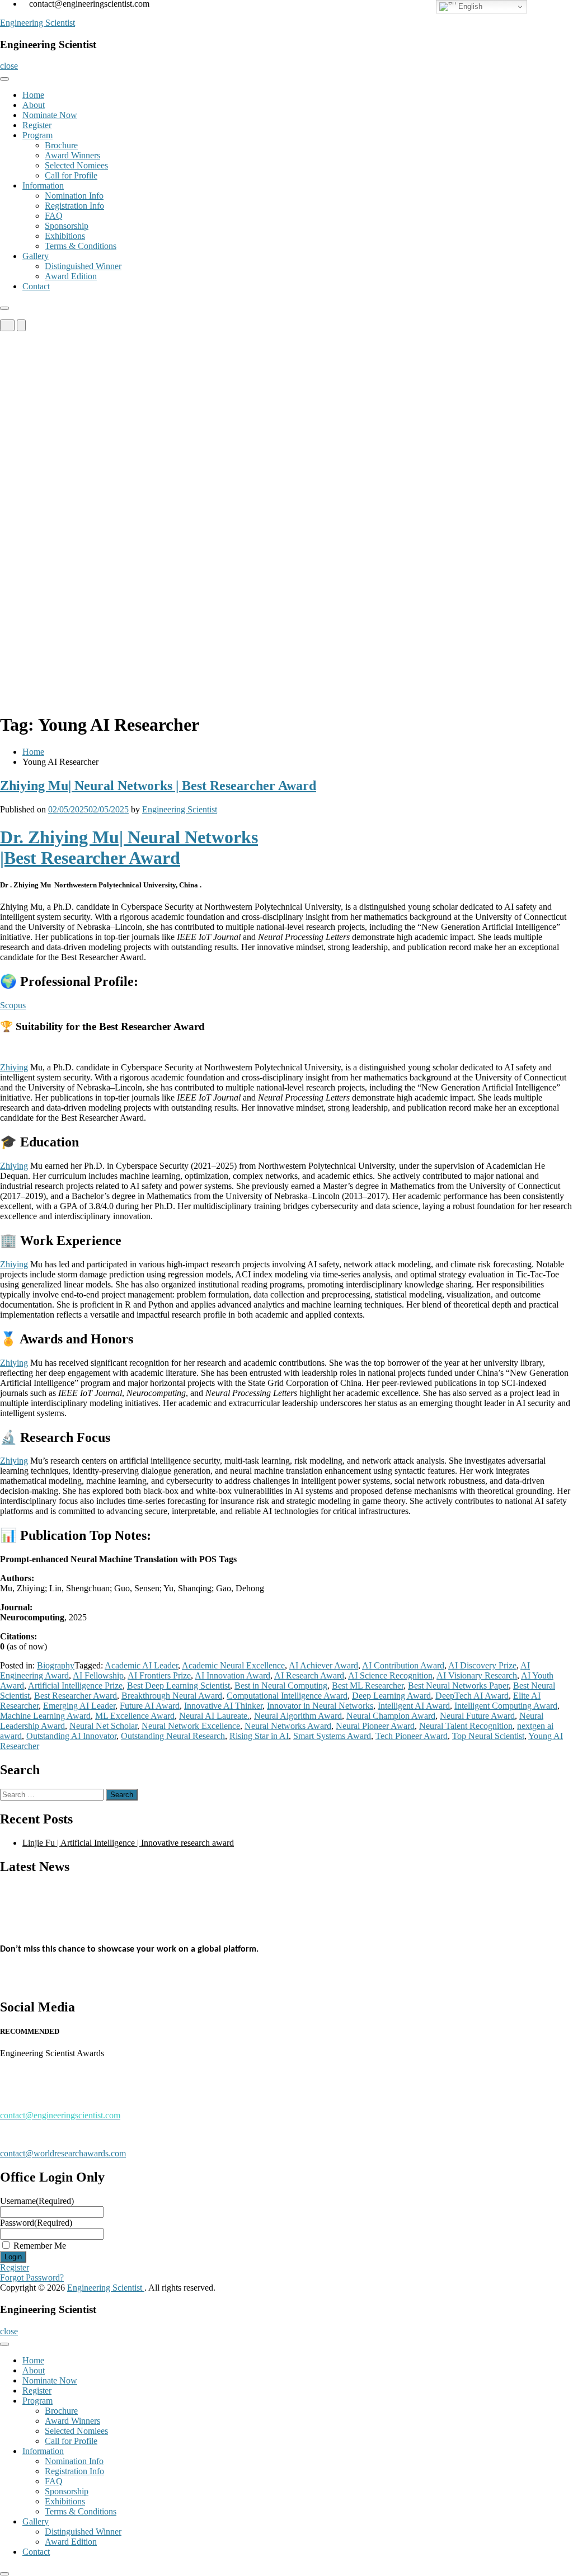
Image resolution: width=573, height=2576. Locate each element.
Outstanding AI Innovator (71, 1736)
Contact (36, 286)
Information (43, 185)
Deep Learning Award (391, 1696)
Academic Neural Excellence (233, 1665)
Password (36, 2223)
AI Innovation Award (233, 1675)
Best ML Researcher (368, 1686)
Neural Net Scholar (103, 1726)
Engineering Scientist (37, 23)
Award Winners (72, 155)
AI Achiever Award (323, 1665)
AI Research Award (309, 1675)
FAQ (54, 216)
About (34, 105)
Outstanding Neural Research (173, 1736)
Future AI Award (150, 1706)
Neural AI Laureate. (214, 1716)
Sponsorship (67, 226)
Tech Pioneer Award (412, 1736)
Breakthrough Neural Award (172, 1696)
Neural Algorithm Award (298, 1716)
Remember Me (40, 2246)
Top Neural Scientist (488, 1736)
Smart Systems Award (332, 1736)
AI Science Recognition (390, 1675)
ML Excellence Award (135, 1716)
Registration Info (74, 206)
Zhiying (14, 1067)
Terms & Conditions (81, 246)
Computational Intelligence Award (287, 1696)
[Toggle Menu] (4, 79)
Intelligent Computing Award (506, 1706)
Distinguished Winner (83, 266)
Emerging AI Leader (79, 1706)
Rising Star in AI (259, 1736)
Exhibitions (65, 236)
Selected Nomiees (76, 165)
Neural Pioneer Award (375, 1726)
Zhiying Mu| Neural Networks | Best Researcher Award (158, 786)
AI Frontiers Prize (159, 1675)
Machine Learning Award (45, 1716)
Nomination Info (74, 196)
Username (37, 2201)
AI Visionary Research (477, 1675)
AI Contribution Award (403, 1665)
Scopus (13, 1005)
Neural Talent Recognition (466, 1726)
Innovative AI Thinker (223, 1706)
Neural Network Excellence (191, 1726)
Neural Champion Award (391, 1716)
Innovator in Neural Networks (320, 1706)
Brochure (61, 145)
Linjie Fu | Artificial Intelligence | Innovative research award (128, 1843)
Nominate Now (50, 115)
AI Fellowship (98, 1675)
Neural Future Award (477, 1716)
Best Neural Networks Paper (458, 1686)
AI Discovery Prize (482, 1665)
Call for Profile (71, 175)
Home (33, 95)
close (9, 66)
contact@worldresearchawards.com (63, 2153)
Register (37, 125)
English (469, 6)
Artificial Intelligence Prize (75, 1686)
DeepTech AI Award (472, 1696)
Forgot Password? (32, 2277)
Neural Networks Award (288, 1726)
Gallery (36, 256)
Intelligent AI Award (414, 1706)
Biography (56, 1665)
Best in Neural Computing (281, 1686)
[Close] (4, 308)
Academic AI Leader (141, 1665)
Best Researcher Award (76, 1696)
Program (37, 135)
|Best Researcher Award (90, 858)
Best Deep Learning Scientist (179, 1686)
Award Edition (71, 276)
